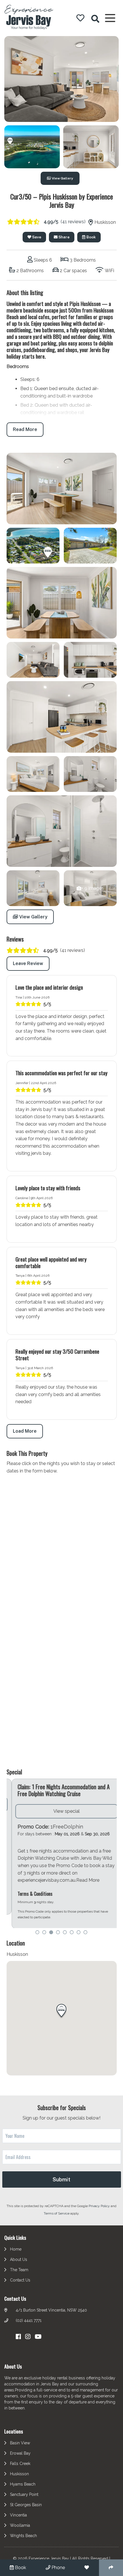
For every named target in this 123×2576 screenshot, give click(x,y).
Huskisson (19, 2474)
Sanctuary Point (24, 2495)
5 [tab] (65, 1933)
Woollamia (20, 2526)
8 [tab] (86, 1933)
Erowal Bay (20, 2454)
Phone (58, 2568)
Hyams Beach (23, 2485)
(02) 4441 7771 (29, 2321)
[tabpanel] (62, 1854)
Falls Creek (20, 2464)
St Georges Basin (26, 2505)
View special (61, 1811)
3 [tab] (51, 1933)
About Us (19, 2260)
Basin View (20, 2443)
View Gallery (62, 178)
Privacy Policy (100, 2207)
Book (91, 237)
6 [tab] (72, 1933)
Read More (25, 429)
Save (36, 237)
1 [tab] (37, 1933)
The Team (19, 2270)
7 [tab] (79, 1933)
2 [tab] (44, 1933)
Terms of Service (57, 2214)
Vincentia (18, 2516)
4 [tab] (58, 1933)
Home (16, 2249)
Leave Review (28, 963)
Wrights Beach (23, 2536)
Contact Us (20, 2280)
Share (64, 237)
